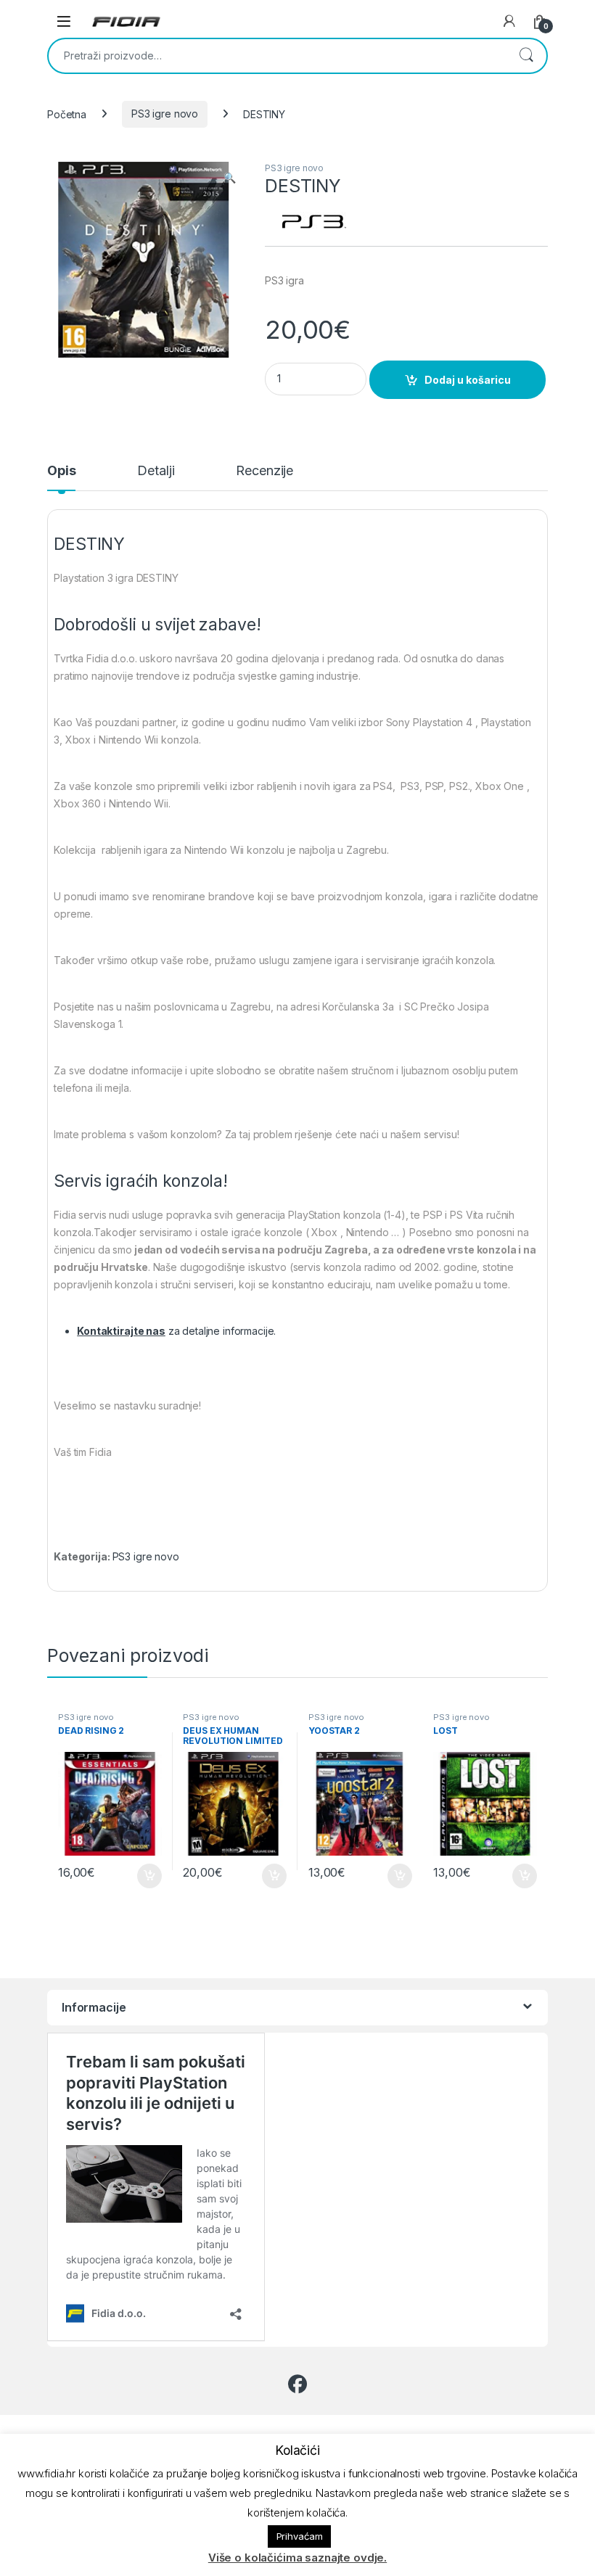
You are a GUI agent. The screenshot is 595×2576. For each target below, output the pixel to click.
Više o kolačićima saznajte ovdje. (297, 2558)
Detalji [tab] (156, 471)
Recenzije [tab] (264, 471)
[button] (230, 178)
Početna (67, 114)
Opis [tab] (61, 471)
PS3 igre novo (165, 114)
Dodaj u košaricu (468, 380)
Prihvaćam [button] (300, 2536)
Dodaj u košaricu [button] (142, 1876)
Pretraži (526, 56)
